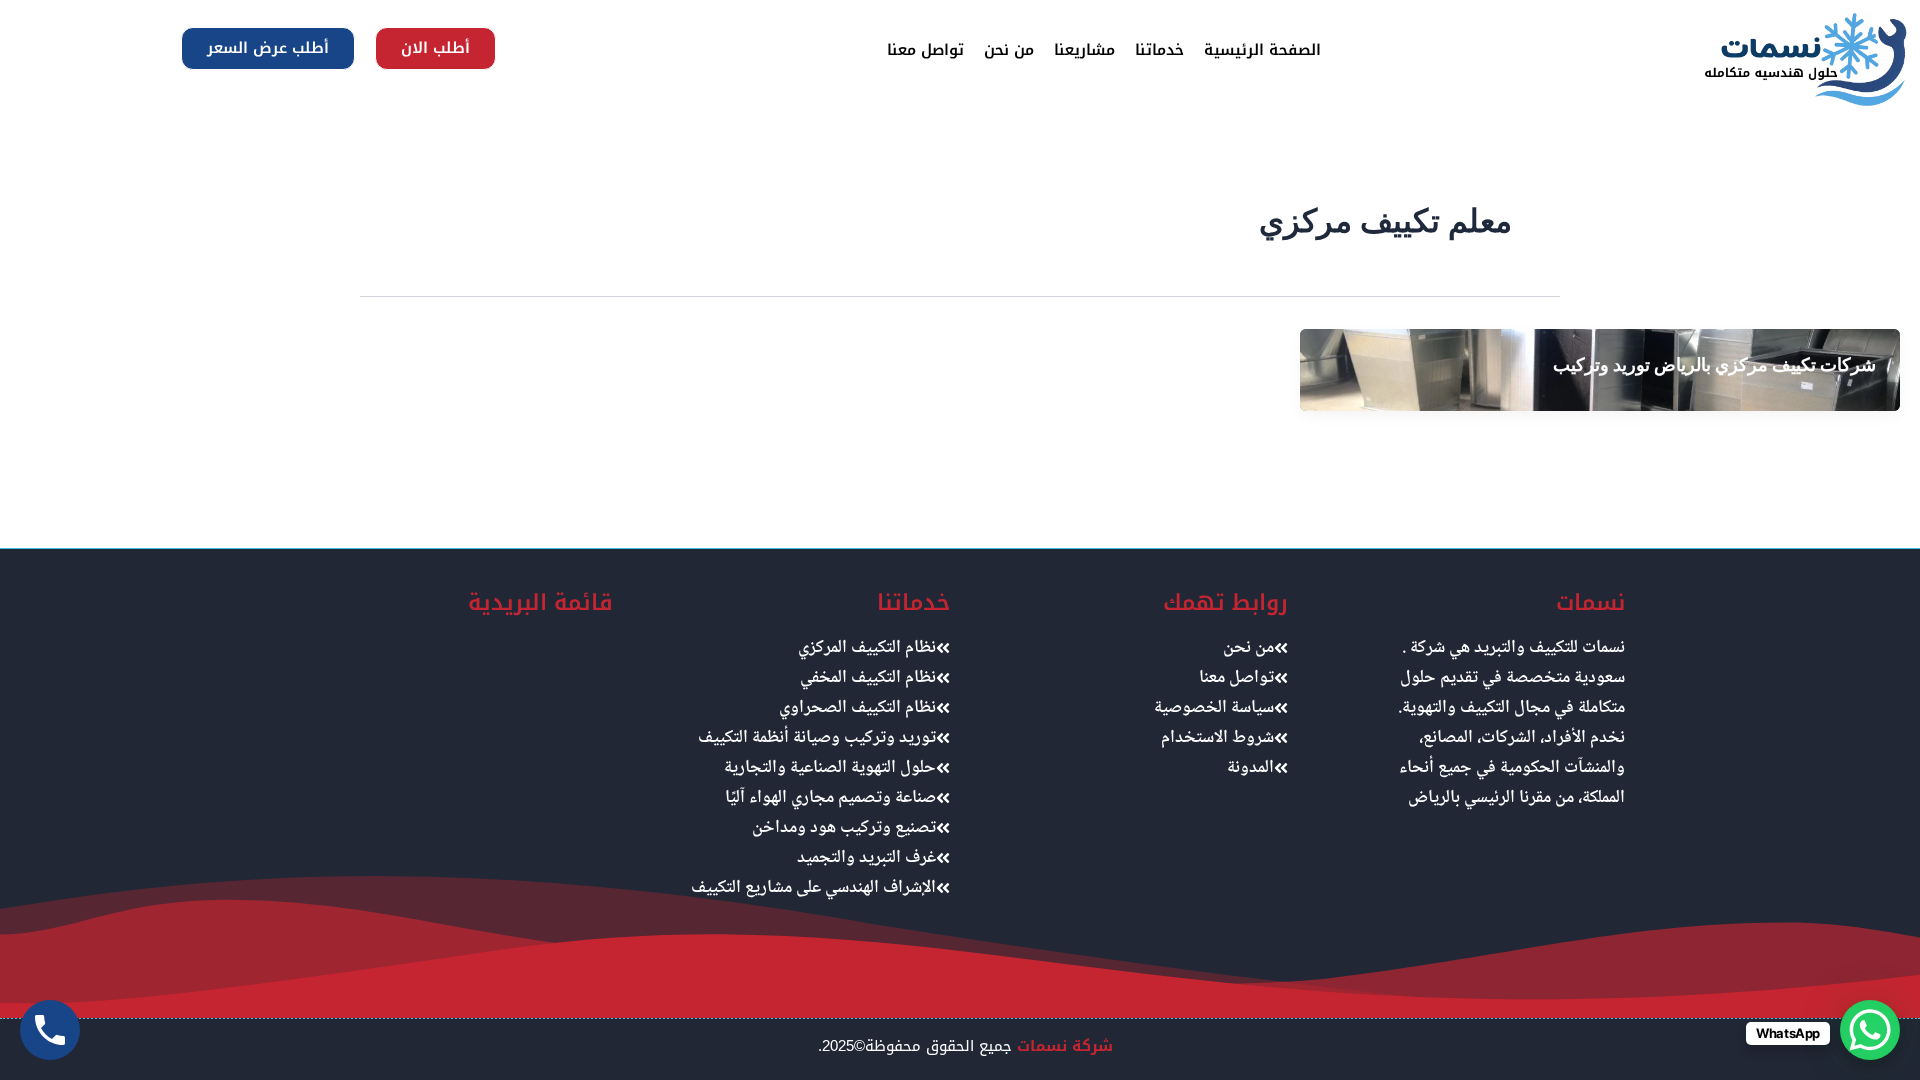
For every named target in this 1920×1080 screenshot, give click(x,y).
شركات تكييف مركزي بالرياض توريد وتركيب (1714, 364)
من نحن (1009, 50)
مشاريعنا (1084, 50)
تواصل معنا (925, 50)
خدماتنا (1159, 50)
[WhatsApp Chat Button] (1870, 1030)
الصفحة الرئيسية (1262, 50)
